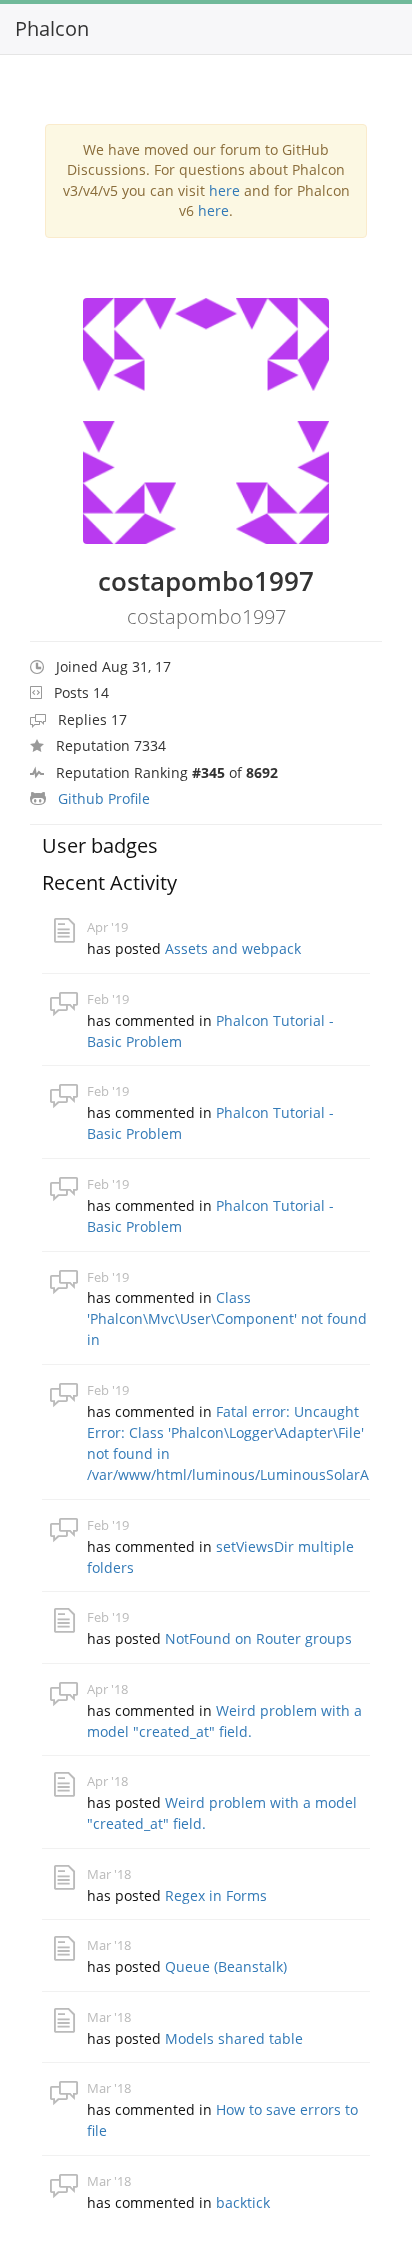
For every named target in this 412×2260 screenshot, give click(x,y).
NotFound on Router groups (258, 1638)
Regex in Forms (216, 1895)
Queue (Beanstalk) (226, 1966)
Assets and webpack (233, 948)
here (224, 190)
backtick (243, 2202)
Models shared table (234, 2038)
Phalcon (52, 28)
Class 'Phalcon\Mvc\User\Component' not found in (227, 1318)
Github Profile (104, 798)
